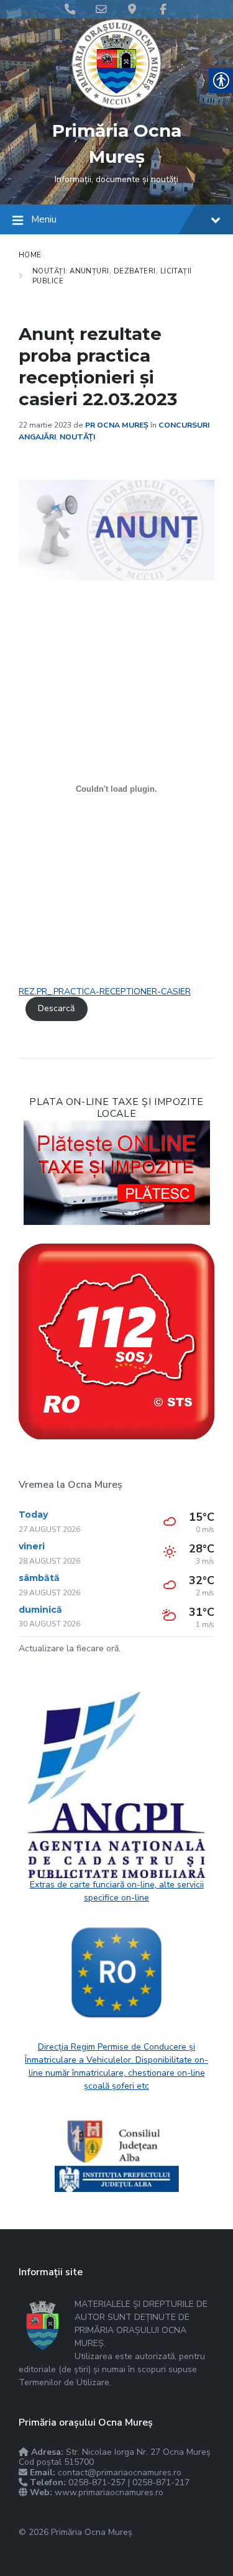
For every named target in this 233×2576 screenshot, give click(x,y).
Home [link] (30, 255)
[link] (116, 106)
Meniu (44, 219)
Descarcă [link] (56, 1008)
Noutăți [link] (77, 437)
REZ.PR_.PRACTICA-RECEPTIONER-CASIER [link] (105, 992)
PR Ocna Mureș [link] (117, 425)
